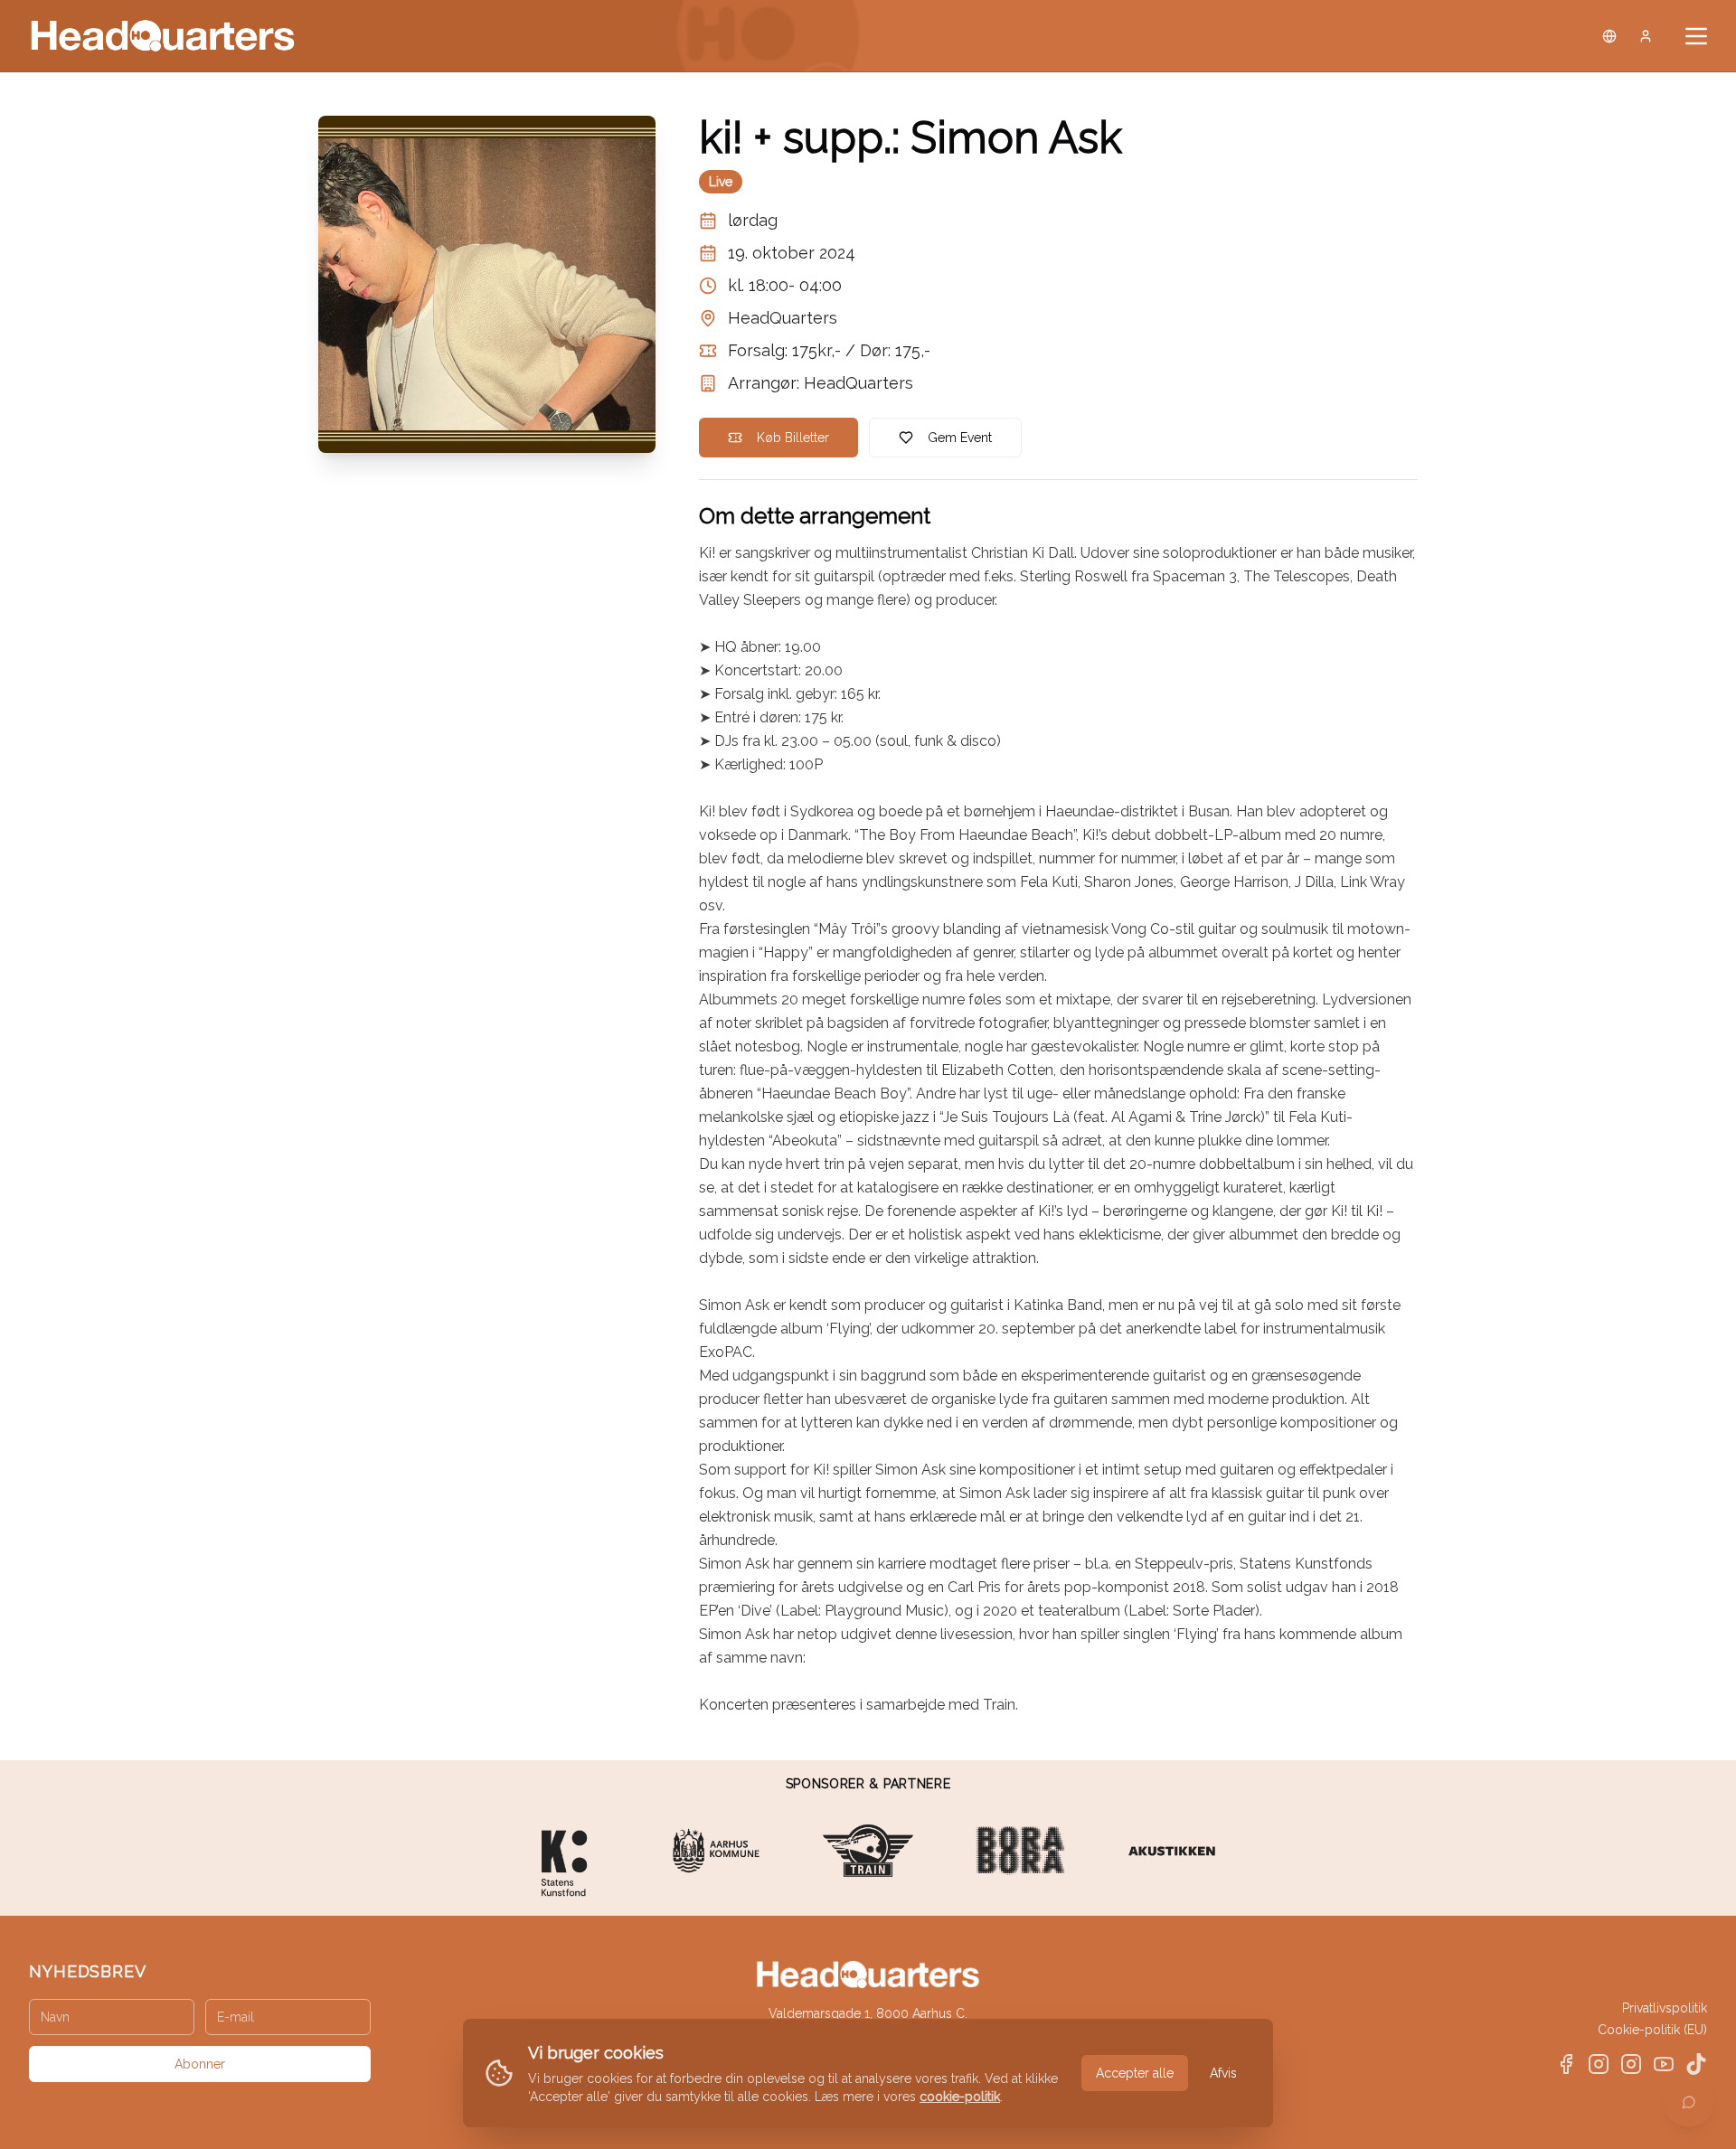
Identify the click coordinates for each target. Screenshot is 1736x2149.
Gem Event (960, 438)
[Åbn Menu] (1696, 36)
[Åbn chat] (1689, 2102)
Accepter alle (1135, 2073)
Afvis (1223, 2073)
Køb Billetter (793, 438)
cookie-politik (960, 2097)
